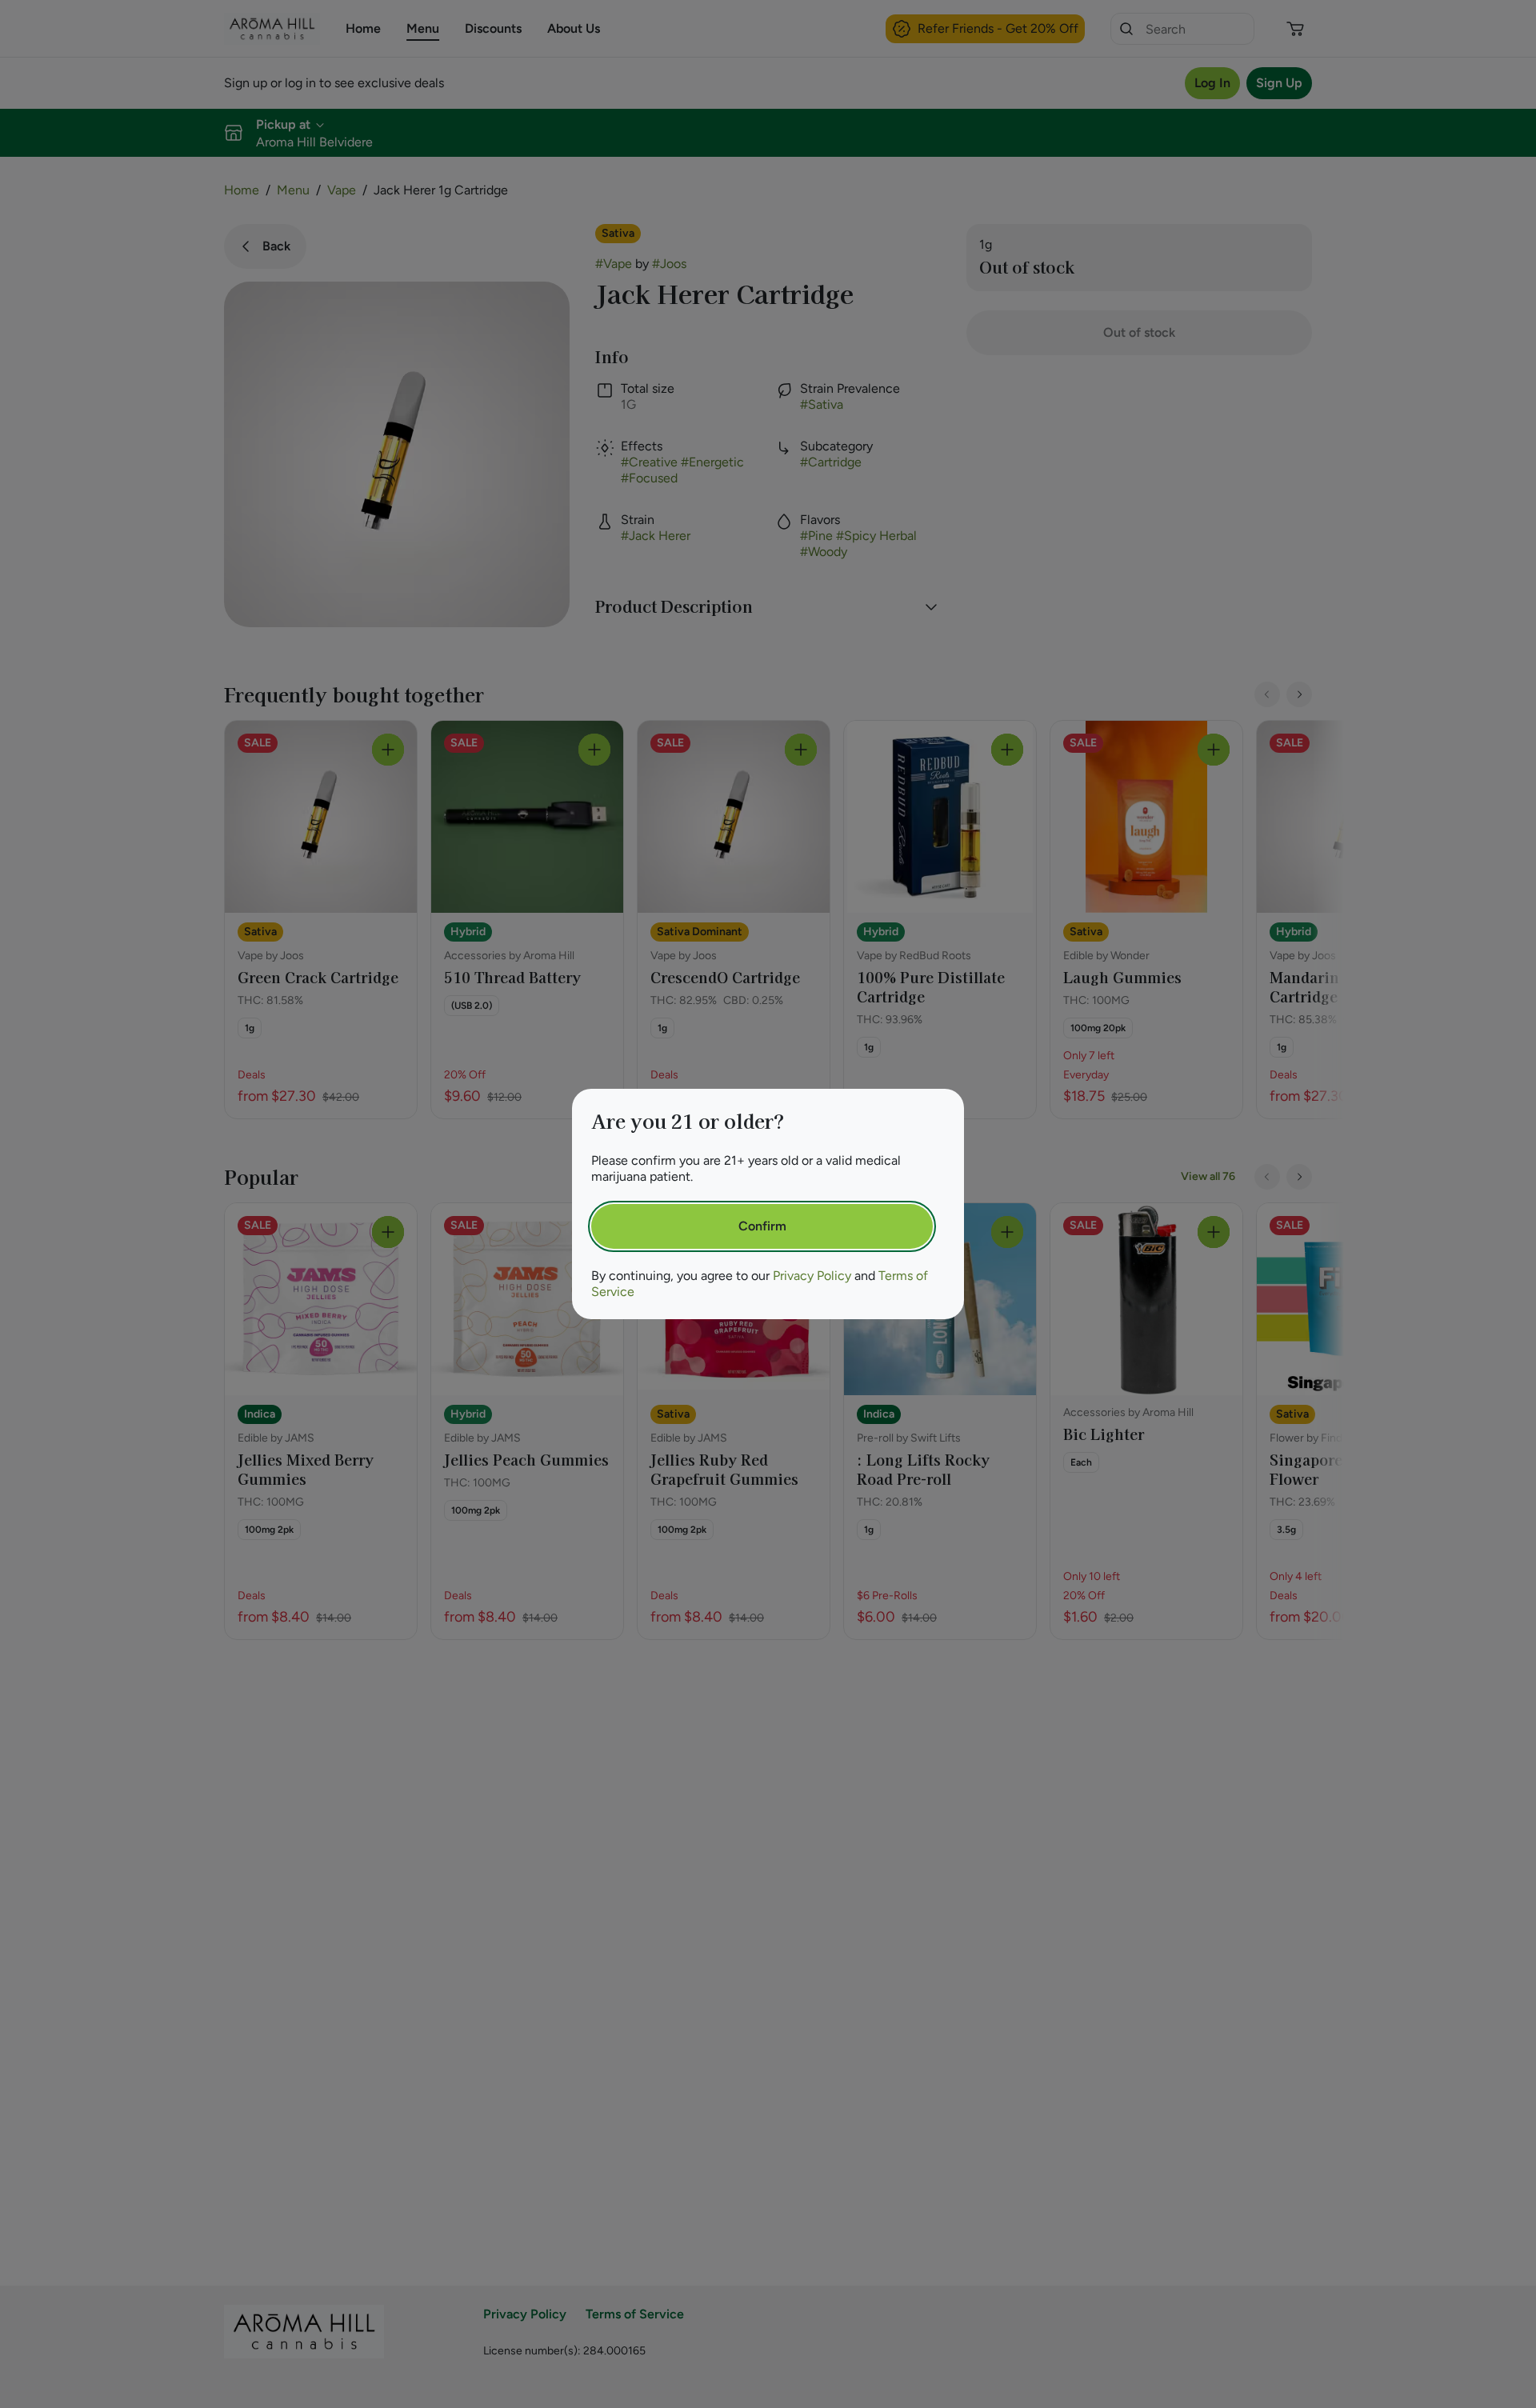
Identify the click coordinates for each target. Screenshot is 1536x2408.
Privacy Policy (812, 1276)
